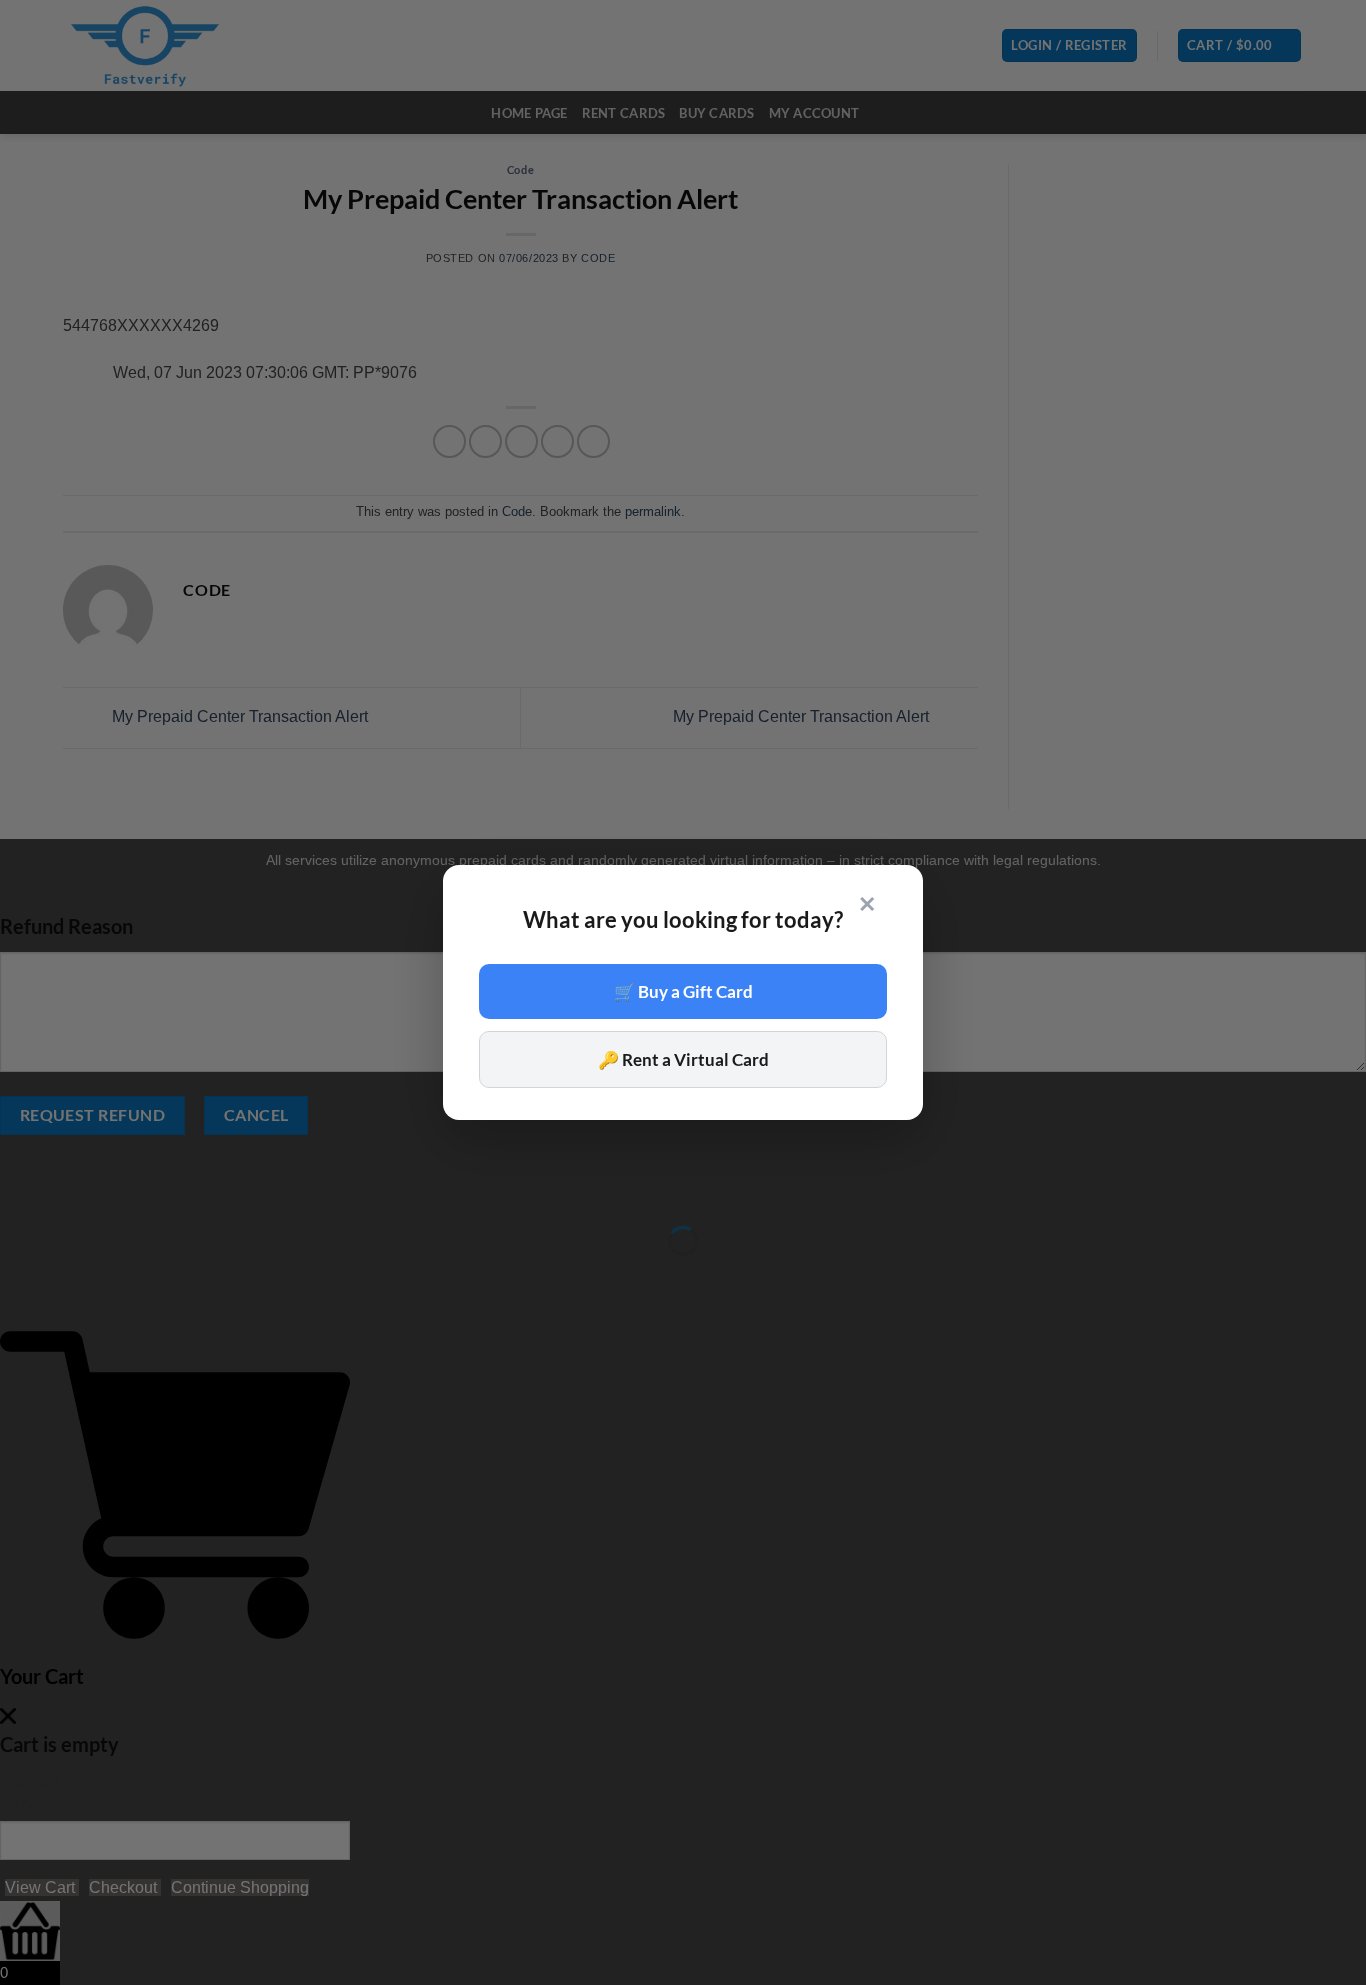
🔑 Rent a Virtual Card (683, 1059)
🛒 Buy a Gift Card (683, 991)
